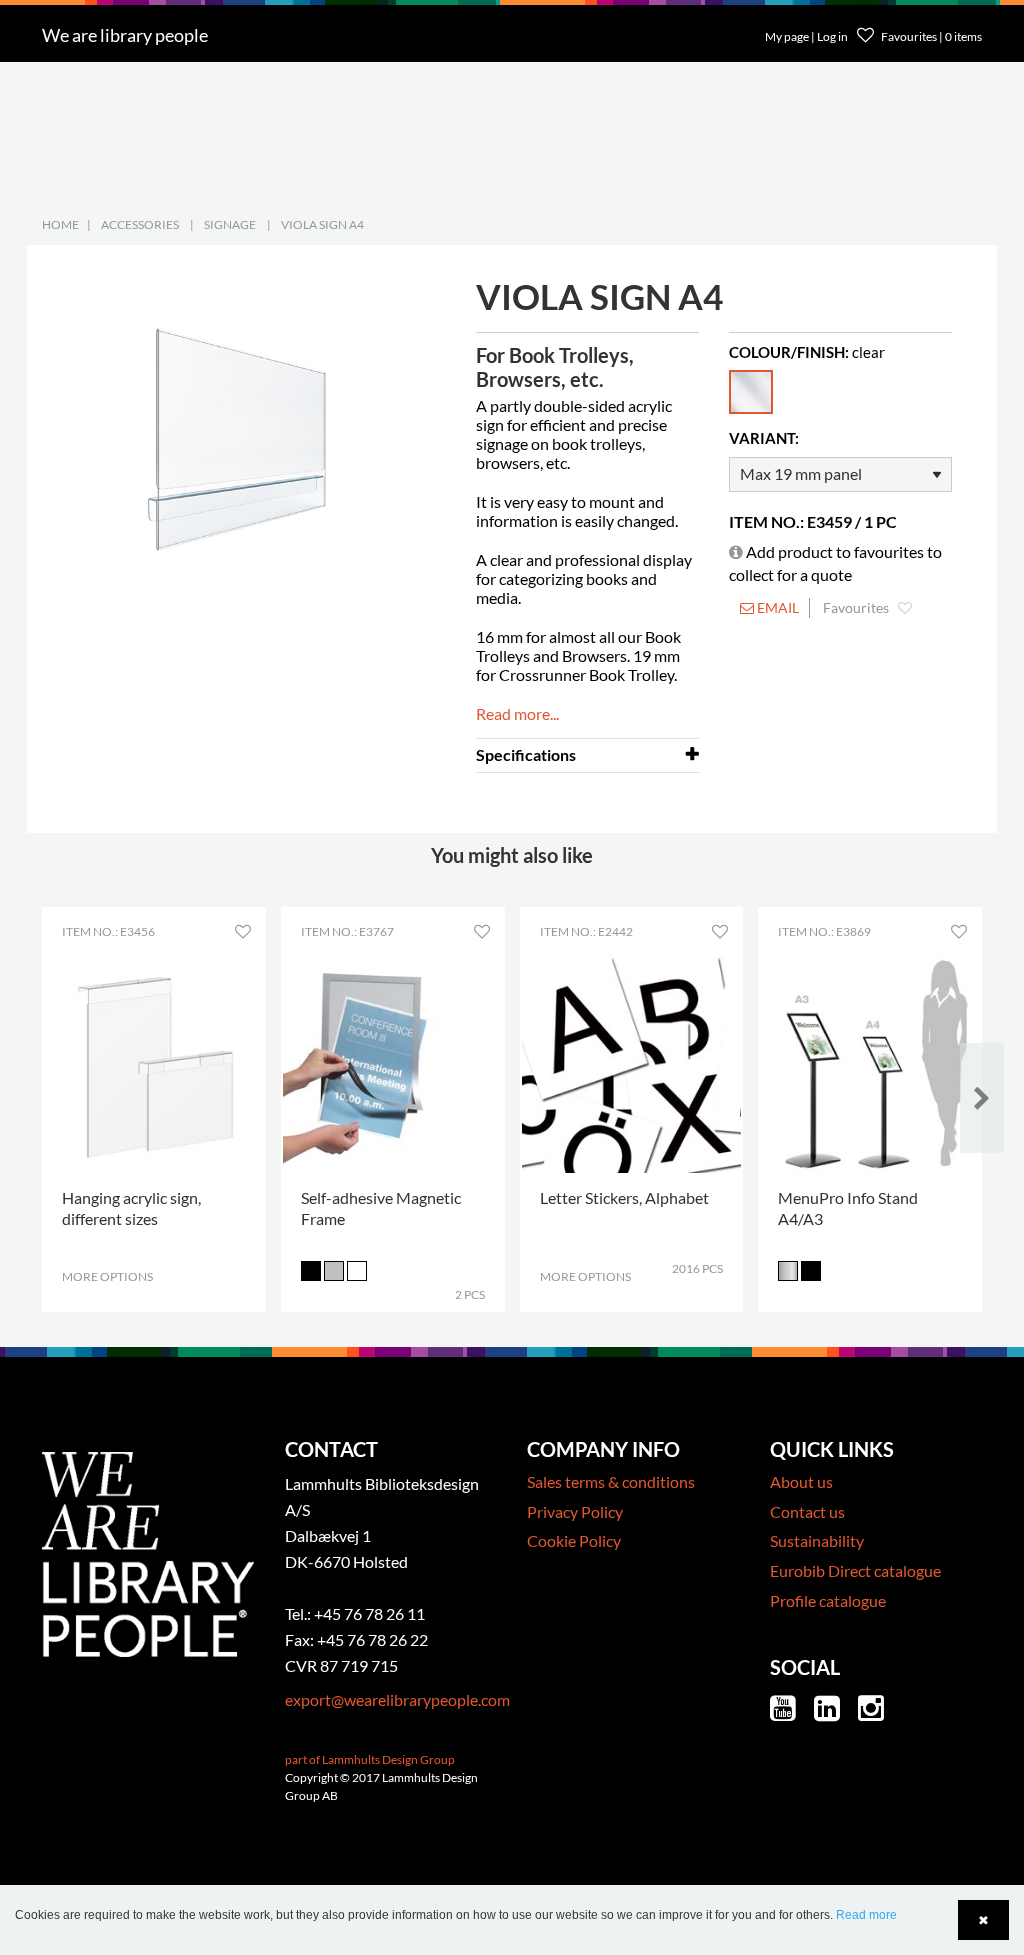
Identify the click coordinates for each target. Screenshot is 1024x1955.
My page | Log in (807, 36)
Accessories (140, 224)
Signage (230, 224)
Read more (866, 1915)
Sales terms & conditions (611, 1481)
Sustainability (817, 1540)
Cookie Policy (574, 1540)
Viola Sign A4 (322, 224)
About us (801, 1481)
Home (60, 224)
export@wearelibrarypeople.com (397, 1699)
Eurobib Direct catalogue (855, 1570)
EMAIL (776, 607)
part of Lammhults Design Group (370, 1759)
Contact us (807, 1511)
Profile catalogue (828, 1600)
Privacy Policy (575, 1511)
